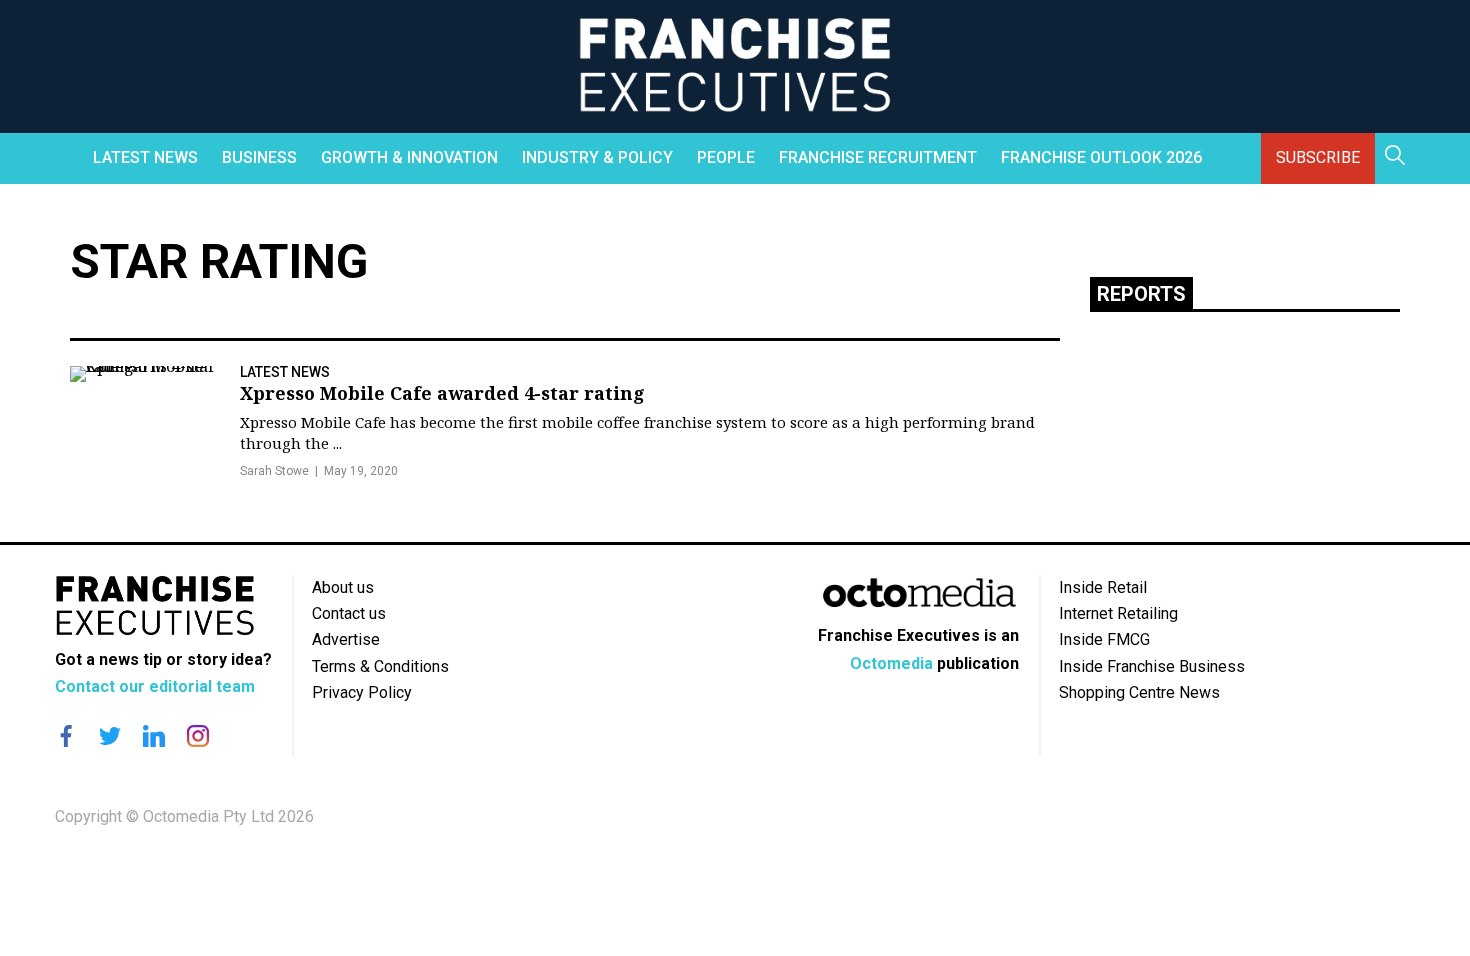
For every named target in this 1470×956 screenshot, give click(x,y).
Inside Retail (1103, 587)
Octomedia (891, 663)
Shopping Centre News (1139, 692)
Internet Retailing (1118, 613)
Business (259, 157)
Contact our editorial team (155, 686)
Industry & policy (597, 157)
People (726, 157)
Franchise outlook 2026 (1101, 157)
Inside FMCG (1104, 639)
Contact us (349, 613)
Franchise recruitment (878, 157)
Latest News (145, 157)
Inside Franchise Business (1152, 666)
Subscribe (1318, 157)
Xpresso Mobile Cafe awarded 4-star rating (442, 393)
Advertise (346, 639)
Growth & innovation (409, 157)
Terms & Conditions (380, 666)
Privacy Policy (362, 692)
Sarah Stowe (274, 471)
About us (343, 587)
